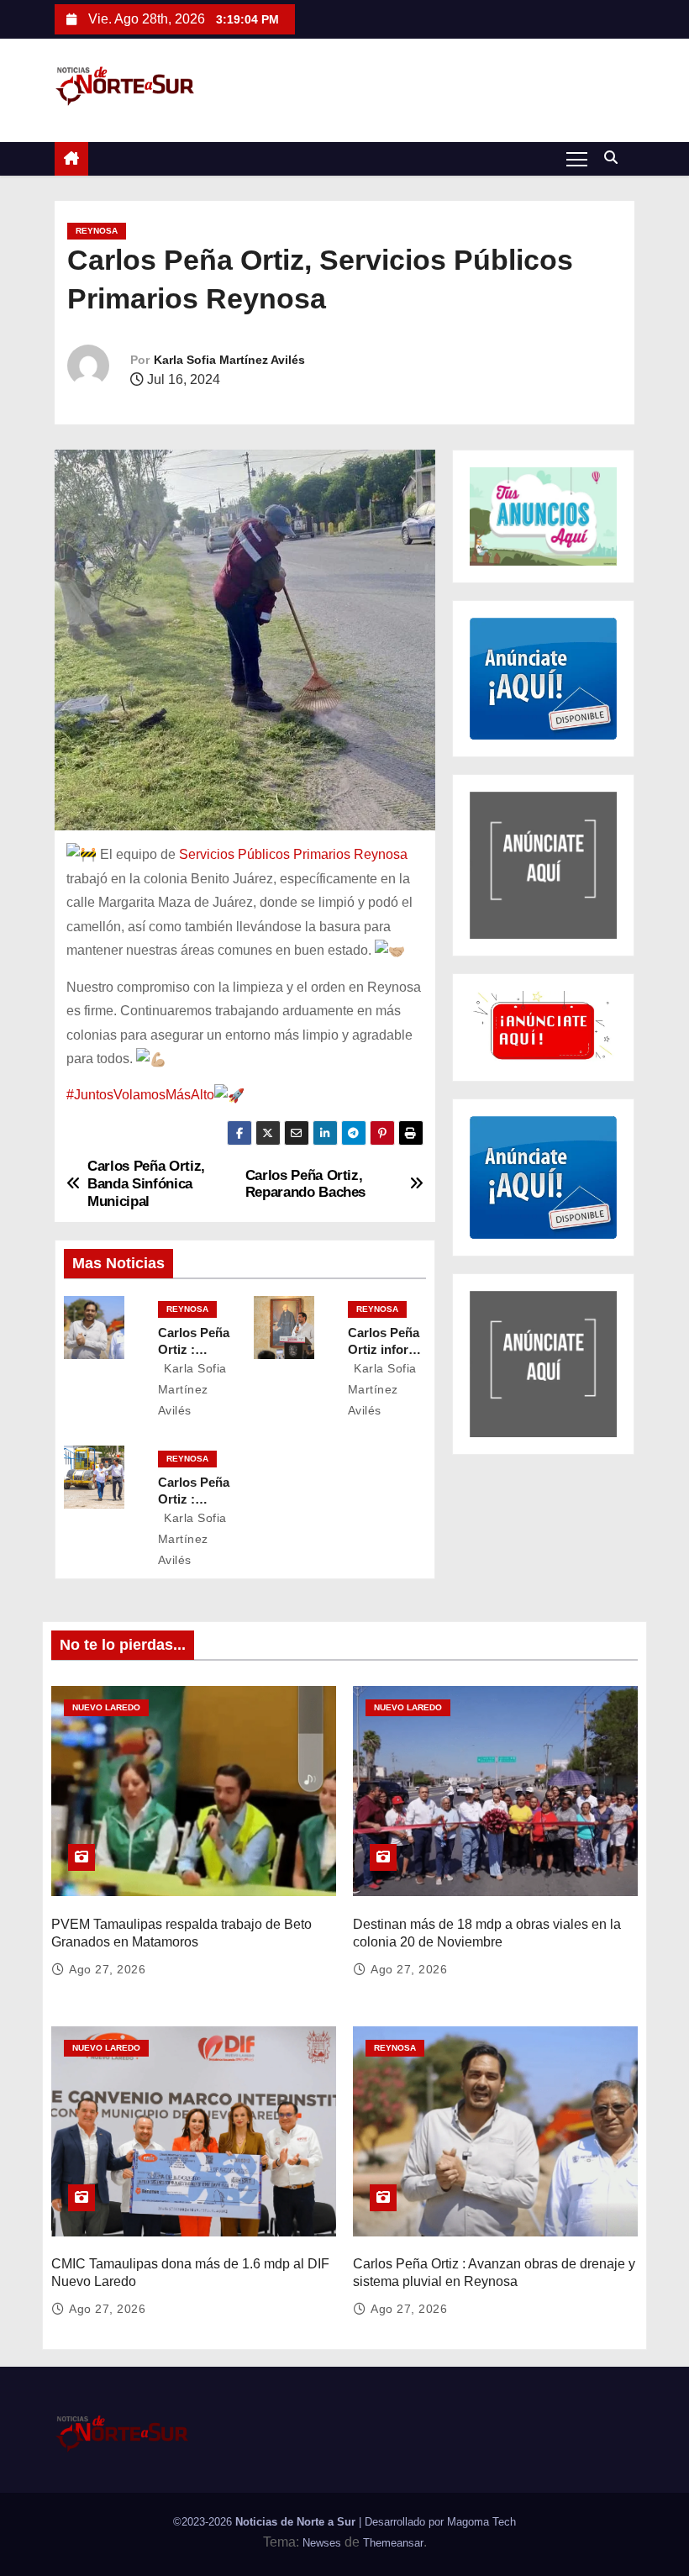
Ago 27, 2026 (107, 1969)
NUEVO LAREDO (106, 1707)
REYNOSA (97, 231)
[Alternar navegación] (577, 158)
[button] (615, 158)
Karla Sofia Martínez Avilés (229, 360)
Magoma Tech (481, 2522)
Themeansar (393, 2543)
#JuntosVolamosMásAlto (140, 1095)
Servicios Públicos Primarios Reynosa (293, 854)
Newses (322, 2543)
